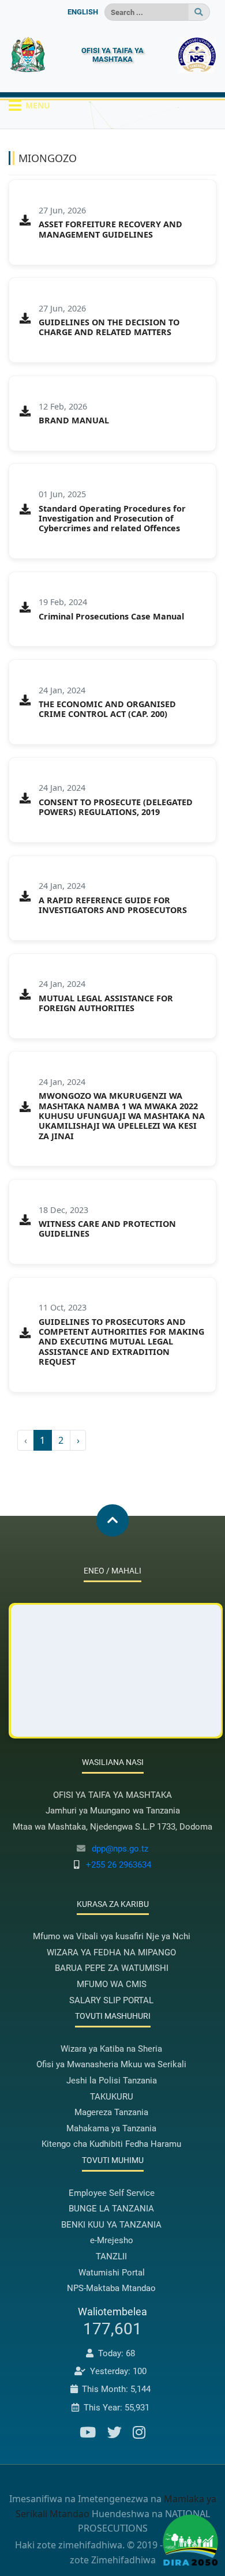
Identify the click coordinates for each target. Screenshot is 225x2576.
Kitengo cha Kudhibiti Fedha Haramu (111, 2144)
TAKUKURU (112, 2097)
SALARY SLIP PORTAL (111, 2000)
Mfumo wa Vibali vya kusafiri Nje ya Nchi (112, 1936)
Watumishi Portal (112, 2273)
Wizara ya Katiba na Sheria (111, 2049)
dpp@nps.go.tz (120, 1849)
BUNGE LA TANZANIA (111, 2209)
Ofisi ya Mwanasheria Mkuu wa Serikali (111, 2064)
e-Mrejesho (112, 2240)
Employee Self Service (112, 2193)
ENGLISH (83, 12)
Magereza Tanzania (111, 2112)
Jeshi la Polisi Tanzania (112, 2081)
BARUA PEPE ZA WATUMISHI (112, 1968)
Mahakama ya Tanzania (111, 2128)
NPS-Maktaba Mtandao (111, 2288)
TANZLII (111, 2256)
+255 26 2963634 (119, 1865)
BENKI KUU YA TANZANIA (111, 2225)
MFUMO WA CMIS (112, 1984)
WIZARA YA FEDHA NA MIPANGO (111, 1952)
